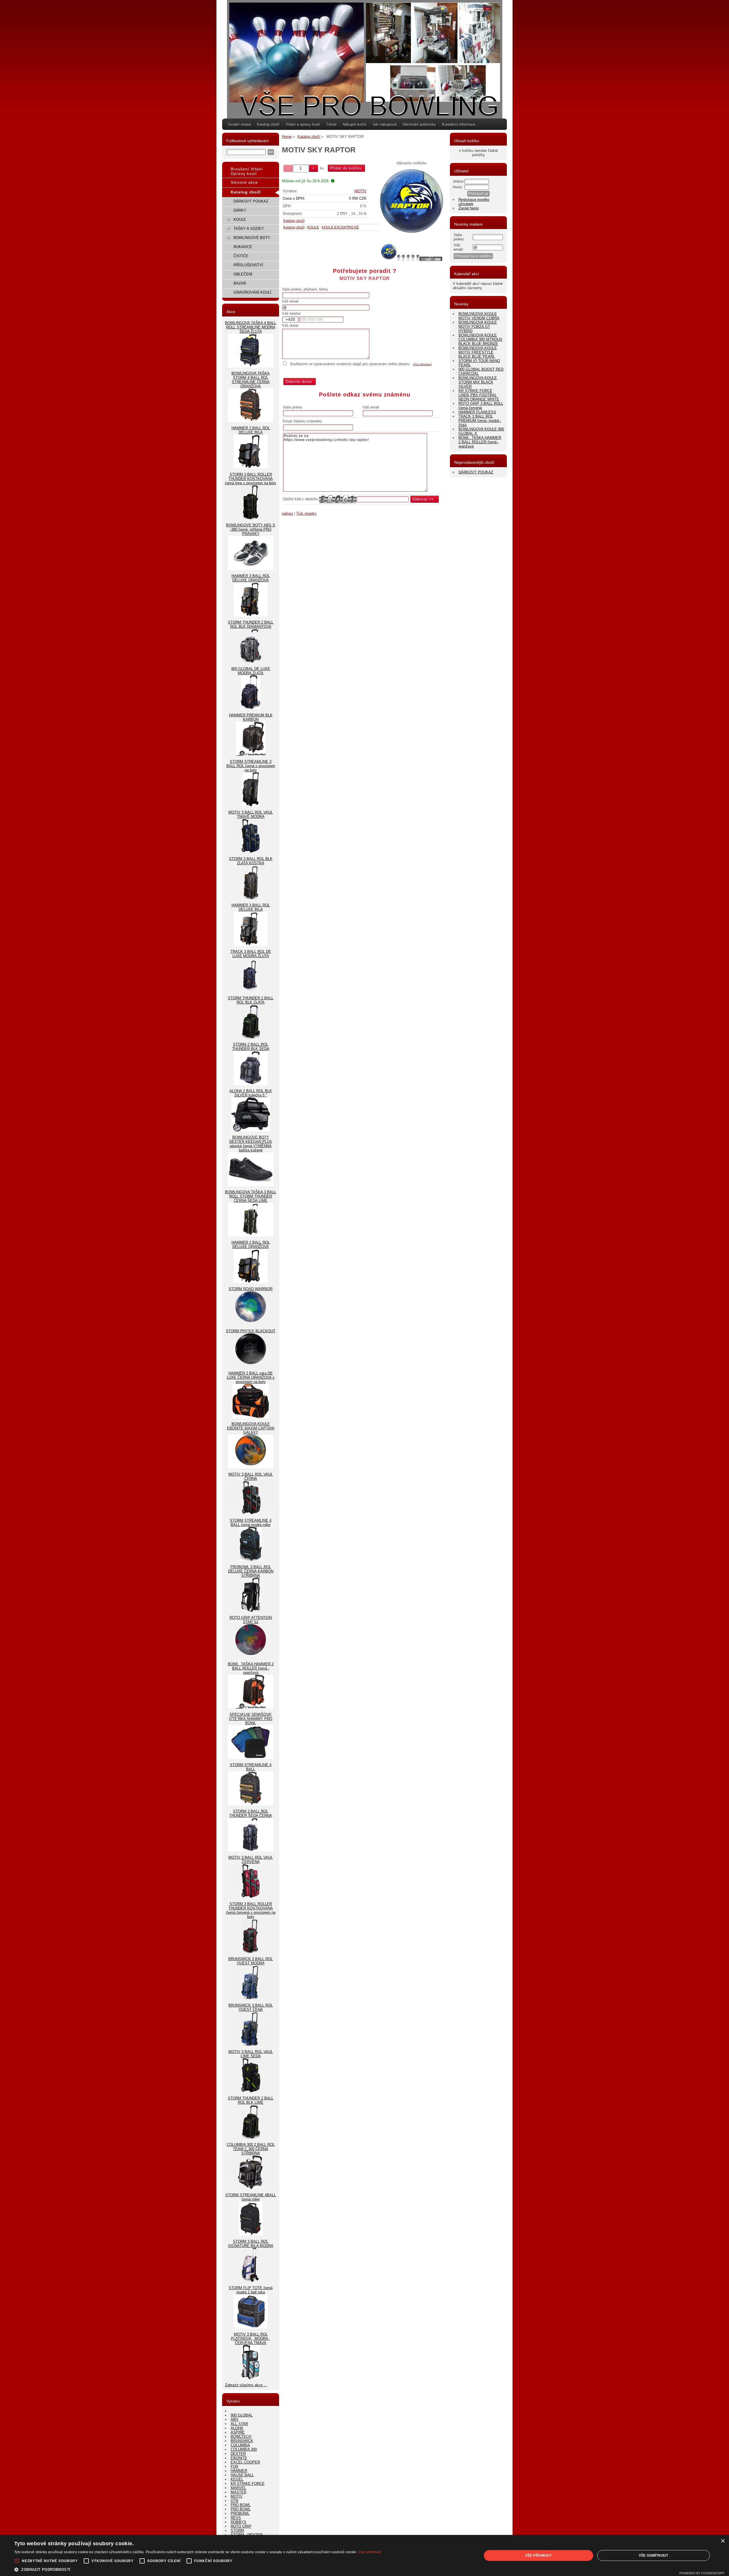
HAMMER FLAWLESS (477, 412)
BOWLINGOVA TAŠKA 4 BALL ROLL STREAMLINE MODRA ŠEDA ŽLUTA (251, 327)
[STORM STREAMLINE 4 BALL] (251, 1804)
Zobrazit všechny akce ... (246, 2385)
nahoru (287, 513)
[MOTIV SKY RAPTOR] (412, 204)
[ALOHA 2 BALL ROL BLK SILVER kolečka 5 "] (251, 1130)
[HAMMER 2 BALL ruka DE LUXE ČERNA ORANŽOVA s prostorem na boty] (251, 1417)
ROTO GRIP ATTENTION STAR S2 (251, 1620)
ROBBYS (238, 2522)
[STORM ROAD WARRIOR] (251, 1324)
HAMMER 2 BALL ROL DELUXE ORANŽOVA (251, 1245)
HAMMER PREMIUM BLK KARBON (251, 717)
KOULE (313, 227)
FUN (234, 2466)
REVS (236, 2518)
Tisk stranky (306, 513)
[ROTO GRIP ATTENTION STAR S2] (251, 1657)
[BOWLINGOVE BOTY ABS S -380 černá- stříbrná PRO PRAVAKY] (251, 569)
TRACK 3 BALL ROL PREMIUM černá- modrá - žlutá (480, 421)
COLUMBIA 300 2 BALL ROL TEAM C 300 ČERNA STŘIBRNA (251, 2149)
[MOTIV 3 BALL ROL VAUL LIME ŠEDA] (251, 2091)
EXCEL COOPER (245, 2462)
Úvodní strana (239, 124)
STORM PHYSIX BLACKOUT (251, 1331)
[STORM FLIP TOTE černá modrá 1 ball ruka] (251, 2327)
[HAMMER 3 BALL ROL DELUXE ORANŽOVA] (251, 615)
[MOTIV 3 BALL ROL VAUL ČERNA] (251, 1513)
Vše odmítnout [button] (654, 2555)
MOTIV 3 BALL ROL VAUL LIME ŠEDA (251, 2054)
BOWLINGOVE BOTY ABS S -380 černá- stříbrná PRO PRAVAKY (251, 529)
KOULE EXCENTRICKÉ (340, 227)
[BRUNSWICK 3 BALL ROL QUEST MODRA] (251, 1998)
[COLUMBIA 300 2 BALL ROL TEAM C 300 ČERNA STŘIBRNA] (251, 2188)
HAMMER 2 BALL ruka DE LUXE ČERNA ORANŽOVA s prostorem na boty (251, 1377)
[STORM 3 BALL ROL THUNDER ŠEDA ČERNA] (251, 1850)
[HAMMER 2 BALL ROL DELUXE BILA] (251, 467)
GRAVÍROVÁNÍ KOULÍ (252, 292)
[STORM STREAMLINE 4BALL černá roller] (251, 2234)
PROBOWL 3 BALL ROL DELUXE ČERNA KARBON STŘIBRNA (251, 1571)
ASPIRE (238, 2432)
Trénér (331, 124)
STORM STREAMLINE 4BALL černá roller (251, 2197)
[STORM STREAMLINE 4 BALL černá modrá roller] (251, 1560)
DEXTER (238, 2454)
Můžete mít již (305, 181)
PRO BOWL (241, 2505)
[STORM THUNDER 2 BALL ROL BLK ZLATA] (251, 1037)
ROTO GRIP (241, 2526)
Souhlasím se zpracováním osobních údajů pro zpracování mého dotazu (350, 364)
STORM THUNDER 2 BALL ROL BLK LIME (251, 2100)
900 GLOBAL (242, 2415)
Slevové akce (244, 182)
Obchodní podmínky (419, 124)
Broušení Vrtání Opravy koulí (247, 171)
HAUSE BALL (242, 2475)
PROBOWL (240, 2513)
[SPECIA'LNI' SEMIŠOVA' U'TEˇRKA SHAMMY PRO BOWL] (251, 1758)
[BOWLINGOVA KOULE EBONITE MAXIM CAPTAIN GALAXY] (251, 1467)
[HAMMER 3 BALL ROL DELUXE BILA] (251, 944)
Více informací (422, 364)
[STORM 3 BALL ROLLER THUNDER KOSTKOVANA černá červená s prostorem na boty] (251, 1952)
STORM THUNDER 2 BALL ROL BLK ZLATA (251, 1000)
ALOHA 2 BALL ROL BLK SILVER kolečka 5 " (251, 1093)
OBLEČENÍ (243, 274)
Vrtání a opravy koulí (303, 124)
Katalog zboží (268, 124)
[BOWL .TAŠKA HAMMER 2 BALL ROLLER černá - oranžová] (251, 1707)
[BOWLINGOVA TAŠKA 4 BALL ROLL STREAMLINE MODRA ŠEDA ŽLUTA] (251, 366)
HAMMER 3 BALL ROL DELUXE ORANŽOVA (251, 578)
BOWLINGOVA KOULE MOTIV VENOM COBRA (479, 316)
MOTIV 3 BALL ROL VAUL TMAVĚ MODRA (251, 814)
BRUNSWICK (242, 2441)
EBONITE (239, 2458)
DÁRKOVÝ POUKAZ (251, 201)
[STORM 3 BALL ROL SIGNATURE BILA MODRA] (251, 2281)
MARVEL (238, 2488)
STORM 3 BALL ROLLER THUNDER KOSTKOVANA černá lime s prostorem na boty (251, 479)
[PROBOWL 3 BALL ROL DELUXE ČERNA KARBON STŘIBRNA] (251, 1610)
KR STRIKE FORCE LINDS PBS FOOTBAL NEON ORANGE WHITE (479, 395)
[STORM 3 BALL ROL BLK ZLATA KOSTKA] (251, 898)
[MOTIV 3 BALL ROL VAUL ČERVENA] (251, 1897)
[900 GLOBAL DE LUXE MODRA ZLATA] (251, 708)
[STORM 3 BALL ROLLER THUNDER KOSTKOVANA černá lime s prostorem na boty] (251, 518)
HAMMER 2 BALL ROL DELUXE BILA (251, 430)
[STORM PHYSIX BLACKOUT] (251, 1366)
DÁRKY (240, 210)
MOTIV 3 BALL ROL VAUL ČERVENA (251, 1860)
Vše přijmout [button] (538, 2555)
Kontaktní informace (459, 124)
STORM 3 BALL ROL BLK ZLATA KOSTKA (251, 861)
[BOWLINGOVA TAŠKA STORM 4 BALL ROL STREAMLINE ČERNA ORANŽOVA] (251, 421)
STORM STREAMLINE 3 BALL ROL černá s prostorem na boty (251, 766)
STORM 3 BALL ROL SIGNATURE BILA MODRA (251, 2244)
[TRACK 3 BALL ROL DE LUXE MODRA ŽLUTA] (251, 991)
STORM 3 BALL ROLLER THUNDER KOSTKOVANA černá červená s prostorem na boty (251, 1910)
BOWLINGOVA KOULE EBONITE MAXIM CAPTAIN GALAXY (251, 1428)
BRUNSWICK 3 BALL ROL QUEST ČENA (251, 2007)
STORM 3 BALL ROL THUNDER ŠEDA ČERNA (251, 1813)
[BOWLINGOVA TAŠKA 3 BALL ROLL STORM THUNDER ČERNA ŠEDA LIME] (251, 1235)
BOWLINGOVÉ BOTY (252, 238)
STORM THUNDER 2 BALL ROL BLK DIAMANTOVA (251, 624)
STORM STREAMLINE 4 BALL (251, 1767)
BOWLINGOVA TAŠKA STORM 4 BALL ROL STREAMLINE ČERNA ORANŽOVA (251, 380)
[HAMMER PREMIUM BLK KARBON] (251, 754)
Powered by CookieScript (702, 2573)
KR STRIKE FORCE (248, 2484)
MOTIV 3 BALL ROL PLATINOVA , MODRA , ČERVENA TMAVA (251, 2339)
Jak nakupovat (385, 124)
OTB (235, 2501)
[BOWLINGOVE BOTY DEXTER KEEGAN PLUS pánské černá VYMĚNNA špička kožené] (251, 1185)
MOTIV (361, 191)
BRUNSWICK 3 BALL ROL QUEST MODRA (251, 1961)
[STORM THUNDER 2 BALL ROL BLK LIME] (251, 2137)
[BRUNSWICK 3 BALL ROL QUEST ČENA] (251, 2045)
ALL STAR (239, 2424)
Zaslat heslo (469, 208)
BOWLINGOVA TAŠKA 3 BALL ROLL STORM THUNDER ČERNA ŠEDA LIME (251, 1196)
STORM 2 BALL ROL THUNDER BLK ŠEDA (251, 1047)
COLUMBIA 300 (244, 2449)
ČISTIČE (241, 256)
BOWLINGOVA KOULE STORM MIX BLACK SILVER (478, 382)
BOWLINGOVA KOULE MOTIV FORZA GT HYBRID (478, 327)
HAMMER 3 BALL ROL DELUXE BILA (251, 907)
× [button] (723, 2541)
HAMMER (239, 2471)
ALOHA (237, 2428)
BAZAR (240, 283)
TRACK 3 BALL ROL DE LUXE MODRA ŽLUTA (251, 954)
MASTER (238, 2492)
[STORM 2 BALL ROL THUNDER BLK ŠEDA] (251, 1084)
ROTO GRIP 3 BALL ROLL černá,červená (481, 406)
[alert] (364, 2555)
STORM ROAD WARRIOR (251, 1289)
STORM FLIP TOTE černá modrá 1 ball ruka (251, 2290)
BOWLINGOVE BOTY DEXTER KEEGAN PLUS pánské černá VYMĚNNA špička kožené (251, 1144)
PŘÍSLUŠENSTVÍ (248, 265)
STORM (237, 2531)
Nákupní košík (355, 124)
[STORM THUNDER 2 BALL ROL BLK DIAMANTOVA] (251, 662)
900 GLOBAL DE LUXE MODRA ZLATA (251, 671)
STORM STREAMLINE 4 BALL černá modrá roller (251, 1523)
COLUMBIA (240, 2445)
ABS (235, 2419)
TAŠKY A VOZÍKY (249, 229)
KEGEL (237, 2479)
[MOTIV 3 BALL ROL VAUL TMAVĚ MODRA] (251, 852)
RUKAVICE (243, 247)
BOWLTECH (241, 2437)
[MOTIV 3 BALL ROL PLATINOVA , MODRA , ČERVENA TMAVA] (251, 2378)
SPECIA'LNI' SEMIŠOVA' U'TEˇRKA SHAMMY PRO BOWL (251, 1719)
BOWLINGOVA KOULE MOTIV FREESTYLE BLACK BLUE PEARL (478, 352)
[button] (198, 2569)
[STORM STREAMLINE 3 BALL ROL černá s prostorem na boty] (251, 805)
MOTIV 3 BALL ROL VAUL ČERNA (251, 1476)
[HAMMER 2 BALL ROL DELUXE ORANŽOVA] (251, 1282)
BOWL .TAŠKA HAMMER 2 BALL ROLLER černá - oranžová (251, 1668)
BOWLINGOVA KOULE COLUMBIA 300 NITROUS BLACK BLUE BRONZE (480, 339)
